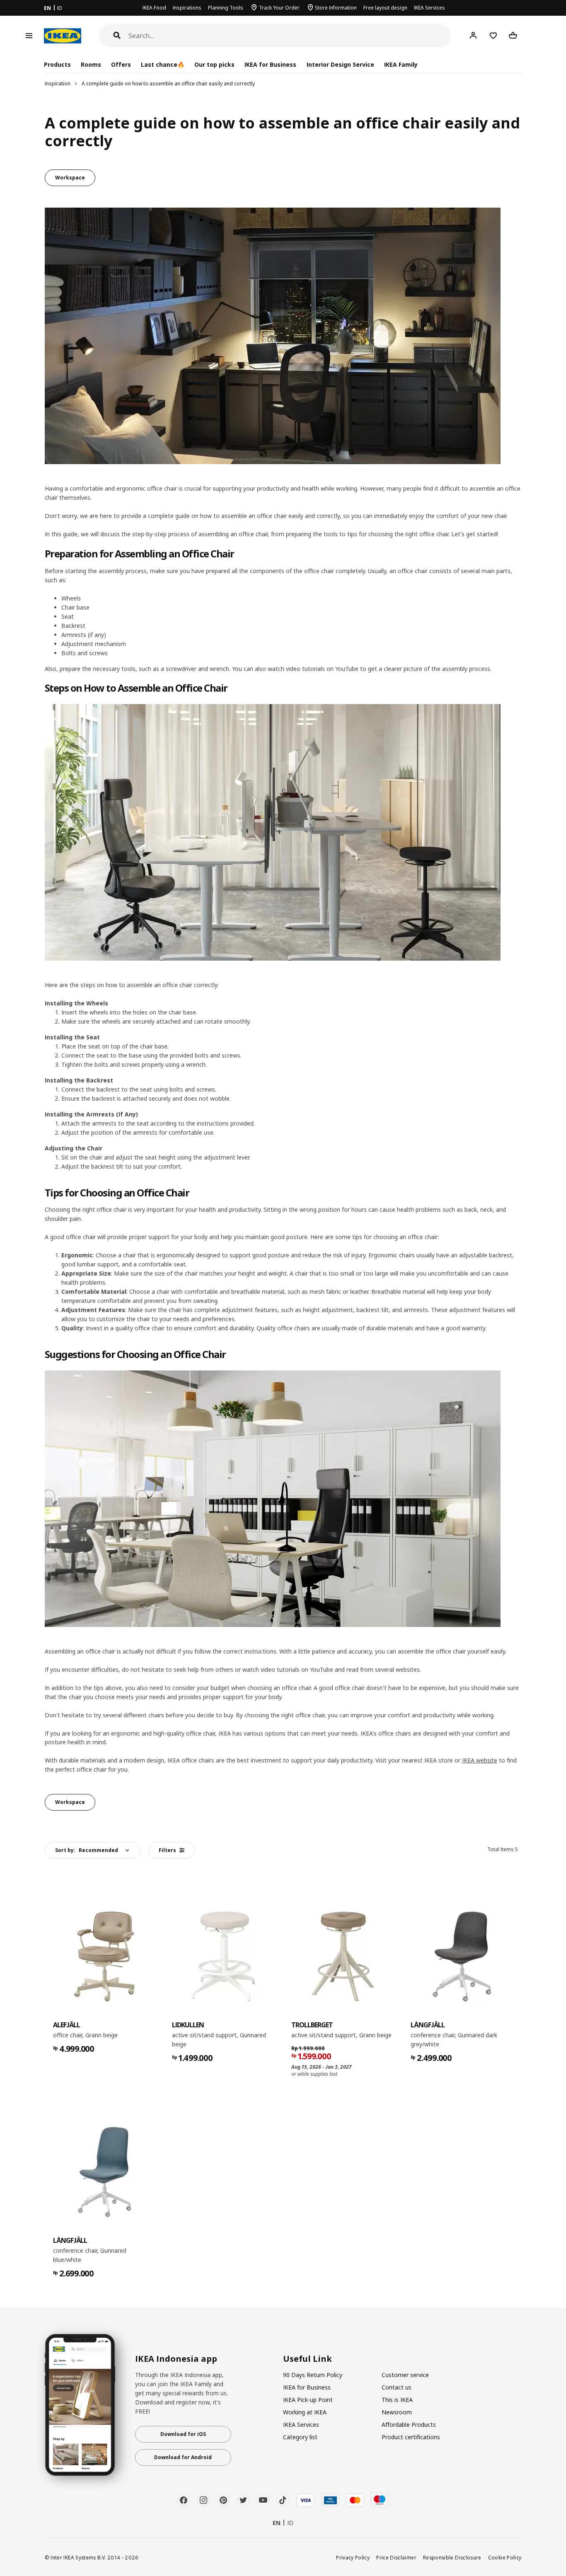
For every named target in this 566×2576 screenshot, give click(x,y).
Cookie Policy (505, 2557)
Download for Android (183, 2457)
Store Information (336, 8)
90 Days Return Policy (313, 2375)
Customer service (405, 2375)
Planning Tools (226, 8)
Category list (300, 2437)
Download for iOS (183, 2434)
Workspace (70, 178)
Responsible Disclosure (452, 2557)
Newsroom (397, 2412)
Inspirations (187, 8)
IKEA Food (154, 8)
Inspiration (58, 84)
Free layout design (385, 8)
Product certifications (411, 2437)
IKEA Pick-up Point (308, 2400)
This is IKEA (397, 2400)
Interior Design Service (340, 64)
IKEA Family (401, 64)
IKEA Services (429, 8)
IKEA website (480, 1760)
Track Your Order (279, 8)
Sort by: (87, 1850)
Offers (121, 64)
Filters (167, 1850)
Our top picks (214, 64)
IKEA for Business (270, 64)
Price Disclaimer (396, 2557)
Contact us (397, 2387)
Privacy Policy (353, 2557)
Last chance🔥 (163, 64)
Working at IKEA (305, 2412)
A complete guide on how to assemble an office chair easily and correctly (168, 84)
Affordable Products (409, 2425)
